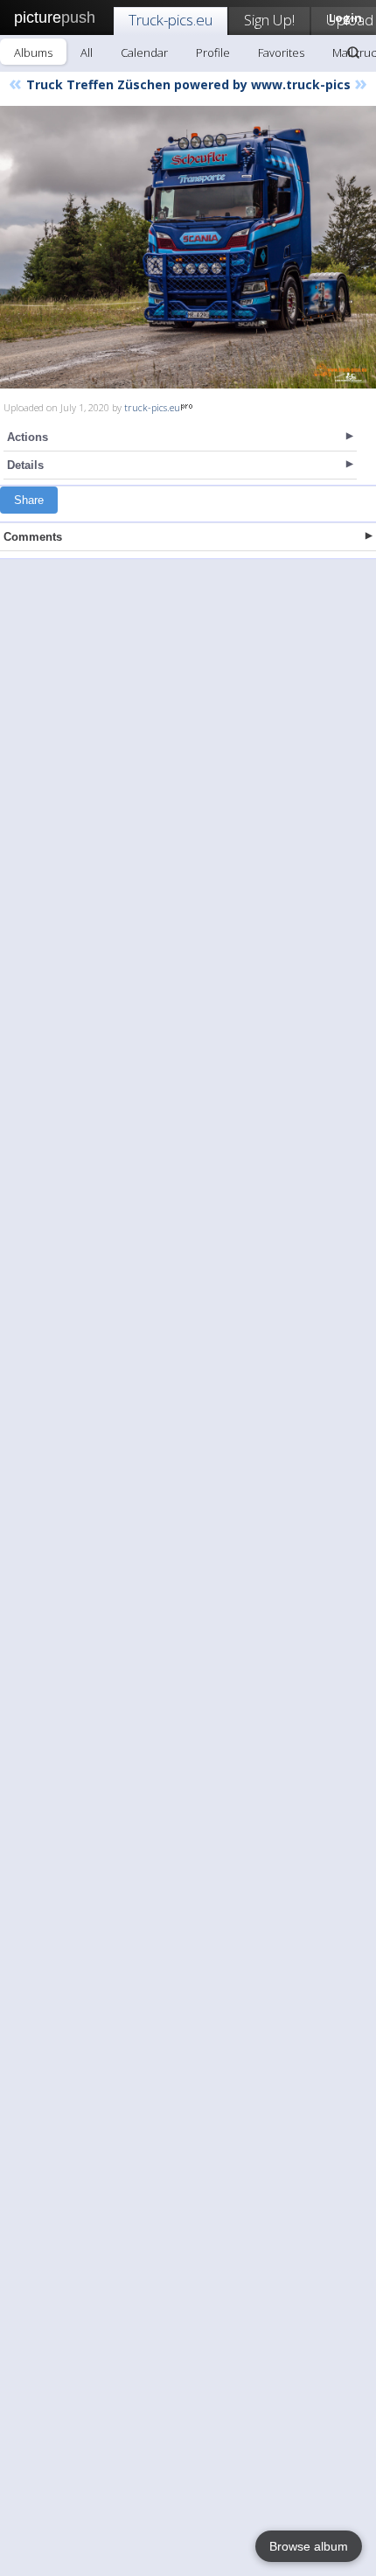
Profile (213, 52)
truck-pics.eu (152, 407)
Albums (33, 52)
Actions (28, 437)
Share (29, 500)
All (87, 52)
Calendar (144, 52)
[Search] (353, 52)
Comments (33, 537)
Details (25, 465)
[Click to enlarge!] (188, 247)
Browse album (309, 2546)
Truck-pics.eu (171, 20)
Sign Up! (269, 20)
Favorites (281, 52)
